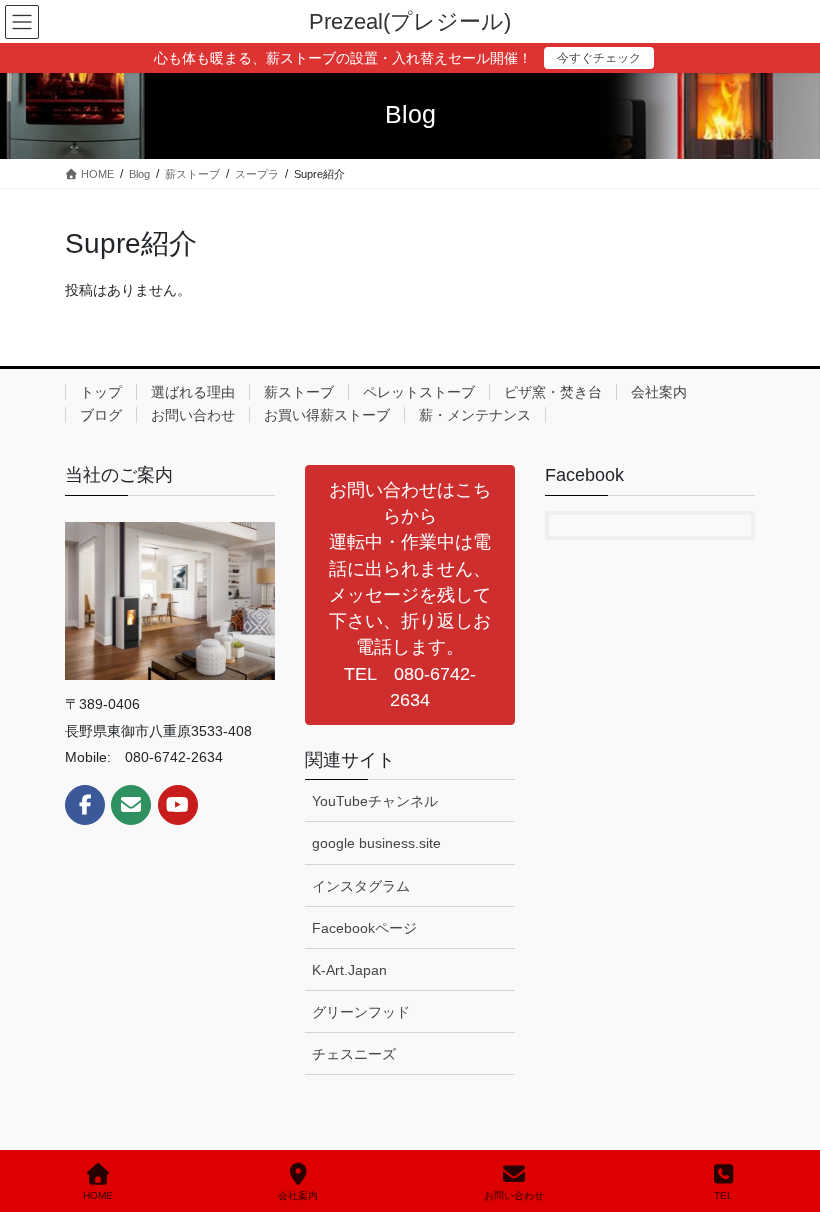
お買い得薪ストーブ (327, 415)
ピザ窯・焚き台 (553, 392)
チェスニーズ (354, 1054)
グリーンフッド (361, 1012)
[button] (410, 594)
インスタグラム (361, 886)
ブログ (101, 415)
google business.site (376, 843)
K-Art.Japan (349, 970)
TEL (723, 1195)
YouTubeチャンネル (375, 801)
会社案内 (659, 392)
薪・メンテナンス (475, 415)
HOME (98, 1195)
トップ (101, 392)
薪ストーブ (299, 392)
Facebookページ (364, 928)
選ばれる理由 (193, 392)
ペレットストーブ (419, 392)
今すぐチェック (599, 58)
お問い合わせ (193, 415)
